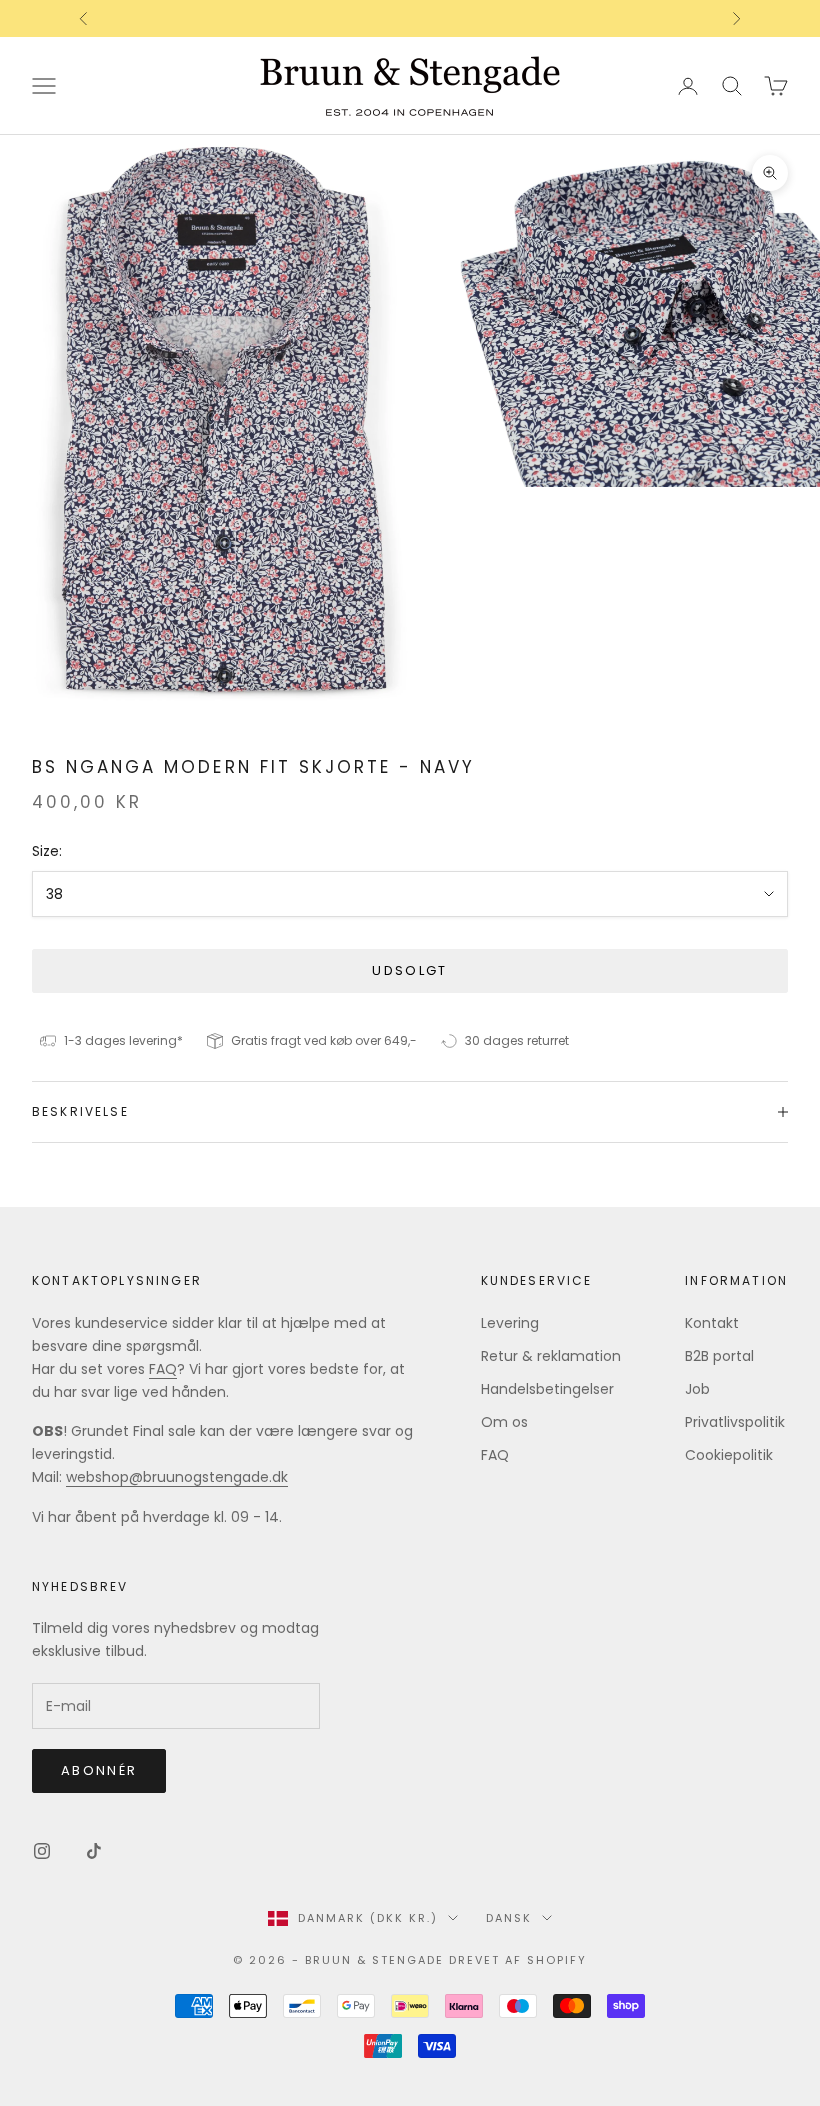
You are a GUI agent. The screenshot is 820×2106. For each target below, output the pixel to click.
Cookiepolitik (729, 1455)
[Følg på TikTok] (94, 1851)
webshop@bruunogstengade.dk (177, 1477)
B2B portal (719, 1356)
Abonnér (99, 1770)
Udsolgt (409, 970)
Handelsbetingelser (547, 1389)
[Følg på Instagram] (42, 1851)
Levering (510, 1323)
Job (697, 1389)
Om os (504, 1422)
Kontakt (712, 1323)
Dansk (509, 1918)
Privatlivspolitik (735, 1422)
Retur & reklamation (551, 1356)
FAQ (163, 1369)
